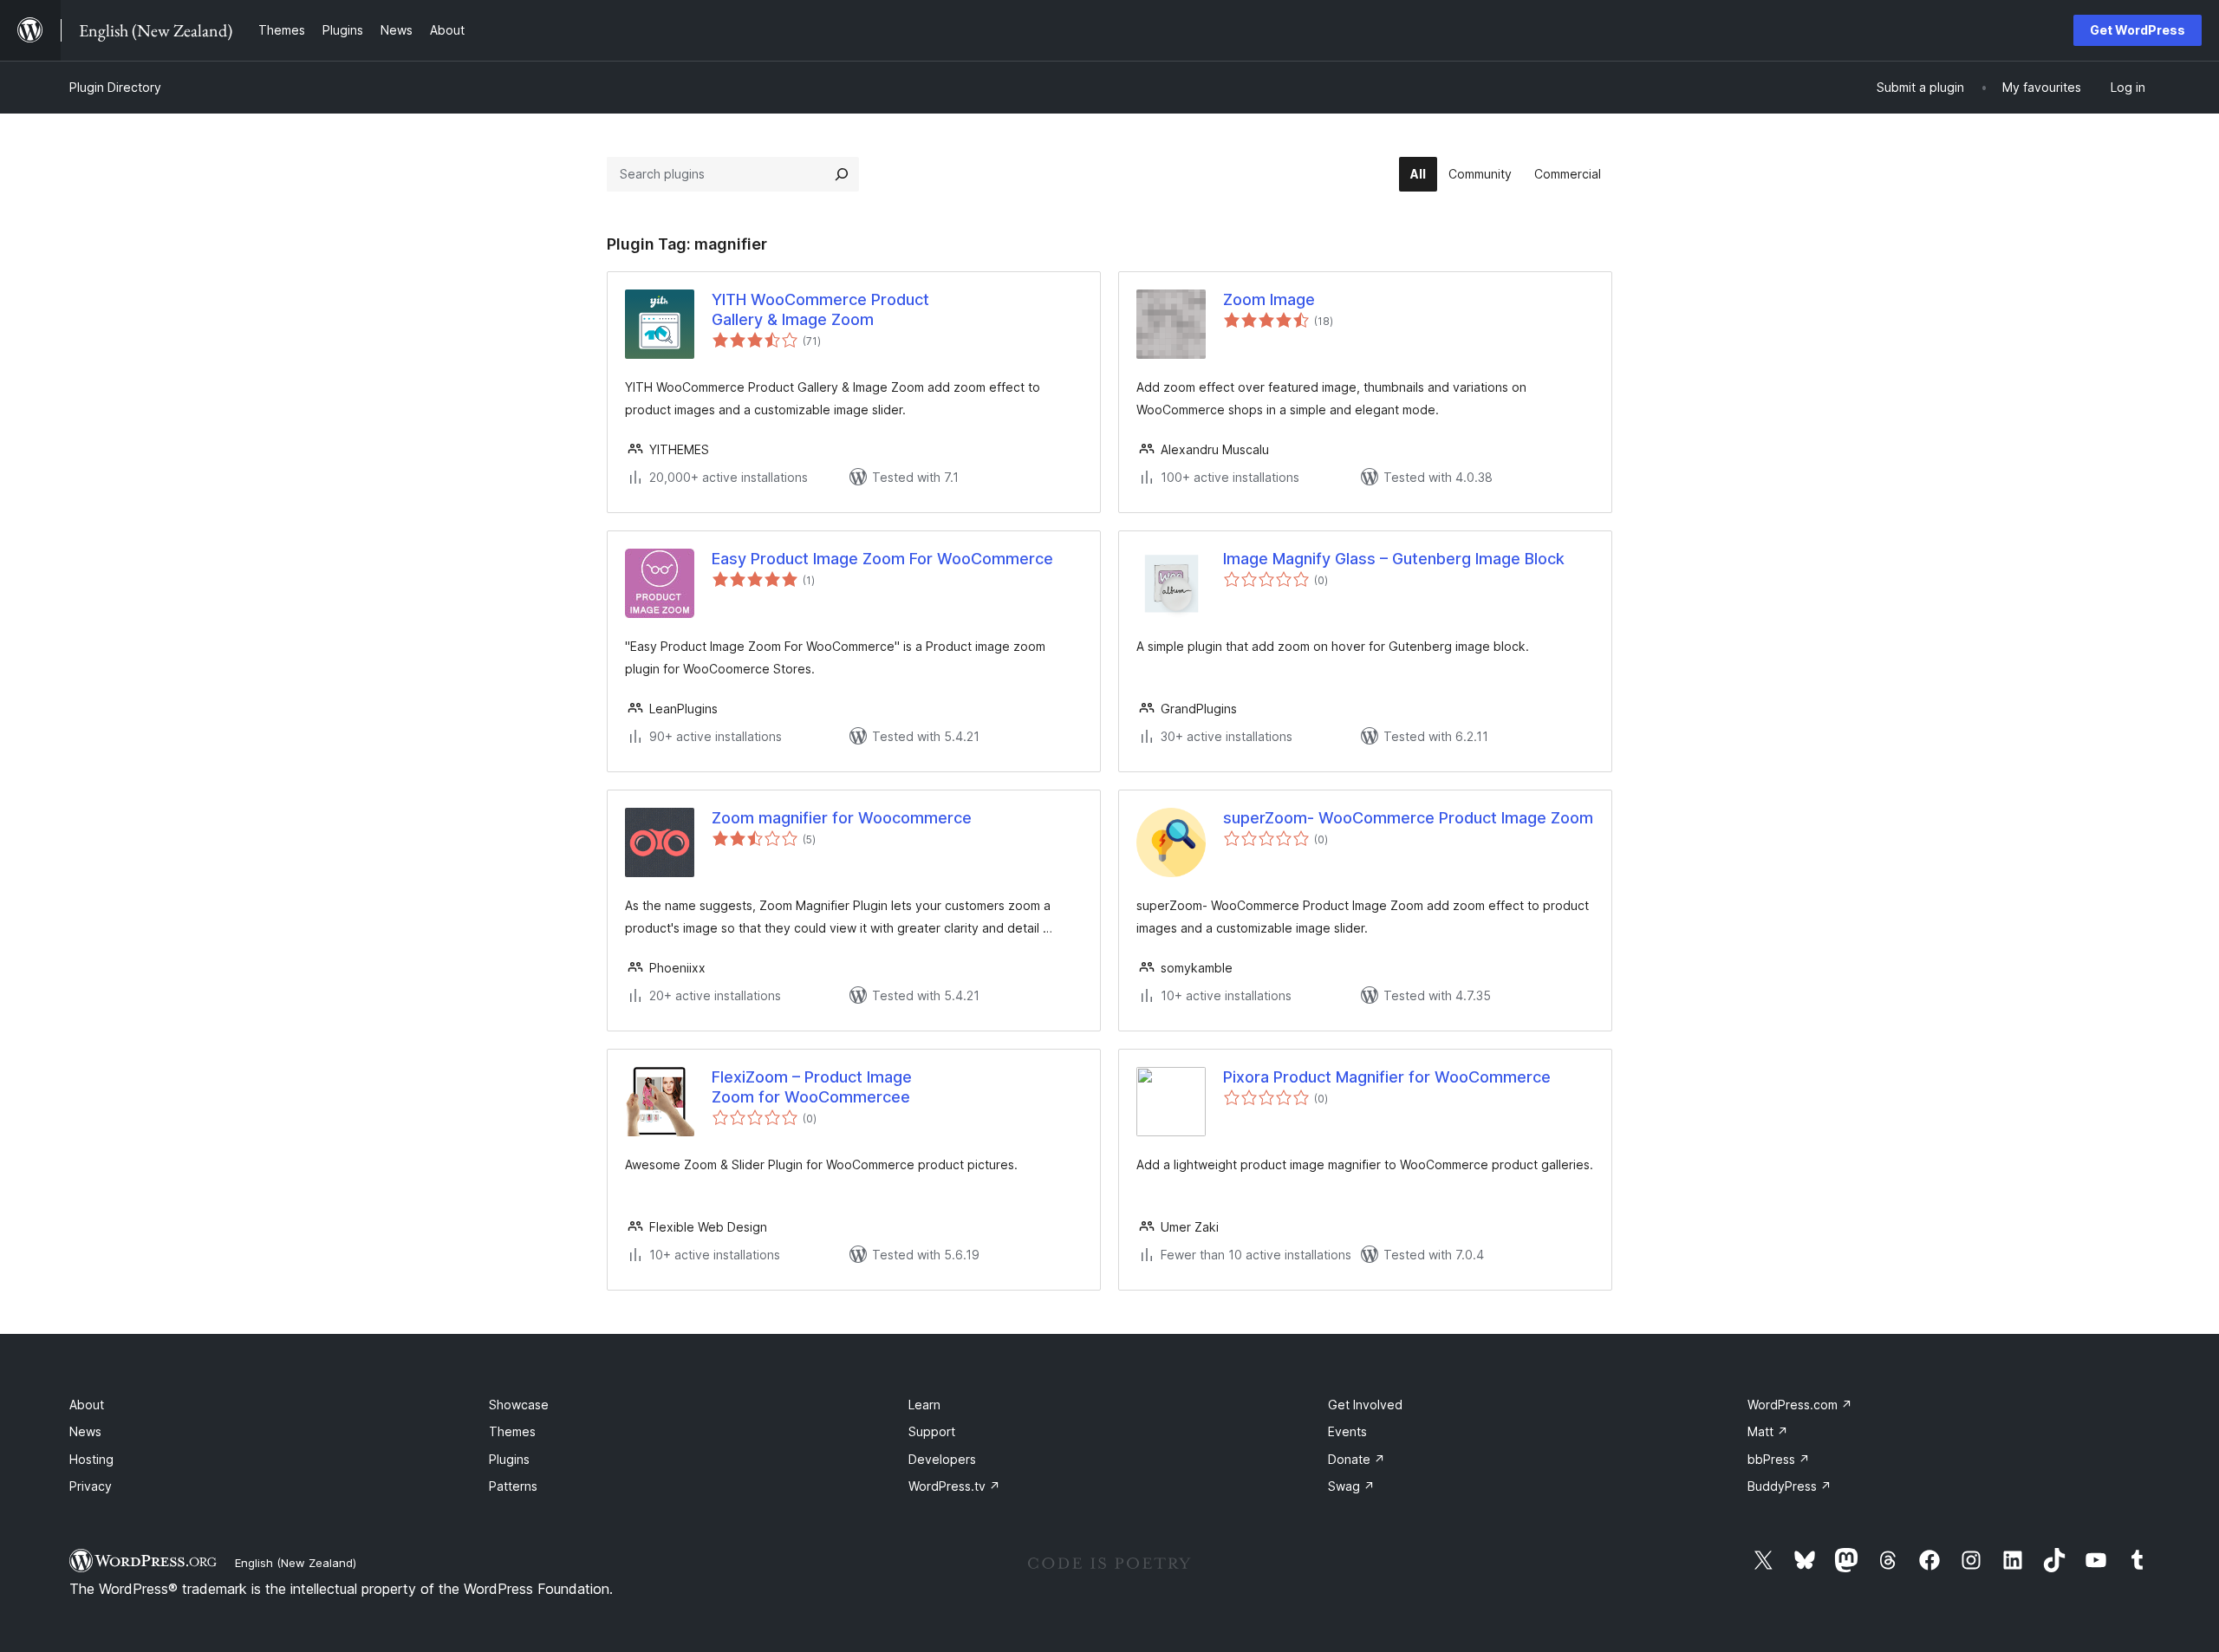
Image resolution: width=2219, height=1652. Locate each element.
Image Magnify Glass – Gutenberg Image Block (1394, 559)
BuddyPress (1790, 1486)
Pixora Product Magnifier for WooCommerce (1387, 1077)
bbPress (1779, 1459)
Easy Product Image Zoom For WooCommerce (882, 559)
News (85, 1431)
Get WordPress (2138, 30)
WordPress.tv (954, 1486)
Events (1347, 1431)
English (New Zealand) (296, 1563)
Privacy (91, 1486)
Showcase (519, 1405)
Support (932, 1431)
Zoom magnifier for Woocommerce (842, 818)
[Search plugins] (842, 174)
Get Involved (1365, 1405)
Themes (512, 1431)
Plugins (509, 1459)
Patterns (513, 1486)
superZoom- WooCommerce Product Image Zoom (1408, 818)
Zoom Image (1269, 299)
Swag (1351, 1486)
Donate (1357, 1459)
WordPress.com (1800, 1405)
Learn (924, 1405)
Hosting (91, 1459)
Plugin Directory (115, 87)
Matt (1768, 1431)
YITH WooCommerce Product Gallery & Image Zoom (820, 309)
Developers (942, 1459)
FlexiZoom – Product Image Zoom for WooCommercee (812, 1087)
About (87, 1405)
